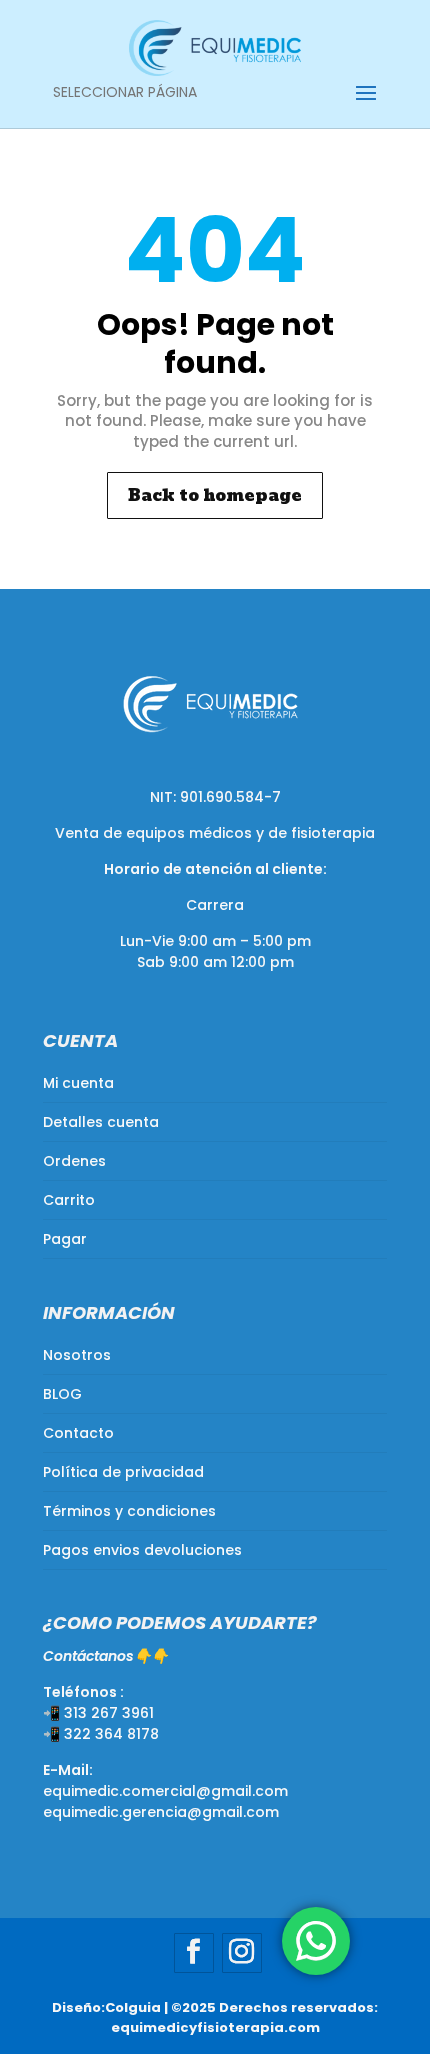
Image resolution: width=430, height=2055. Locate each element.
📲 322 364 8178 (101, 1734)
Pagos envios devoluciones (142, 1550)
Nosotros (77, 1355)
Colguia (133, 2007)
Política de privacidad (123, 1472)
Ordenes (74, 1161)
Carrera (215, 905)
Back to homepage (215, 495)
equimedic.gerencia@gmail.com (161, 1812)
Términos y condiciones (129, 1511)
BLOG (62, 1394)
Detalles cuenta (101, 1122)
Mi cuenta (78, 1083)
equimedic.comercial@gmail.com (165, 1791)
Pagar (65, 1239)
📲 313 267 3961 (98, 1713)
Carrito (69, 1200)
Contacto (78, 1433)
